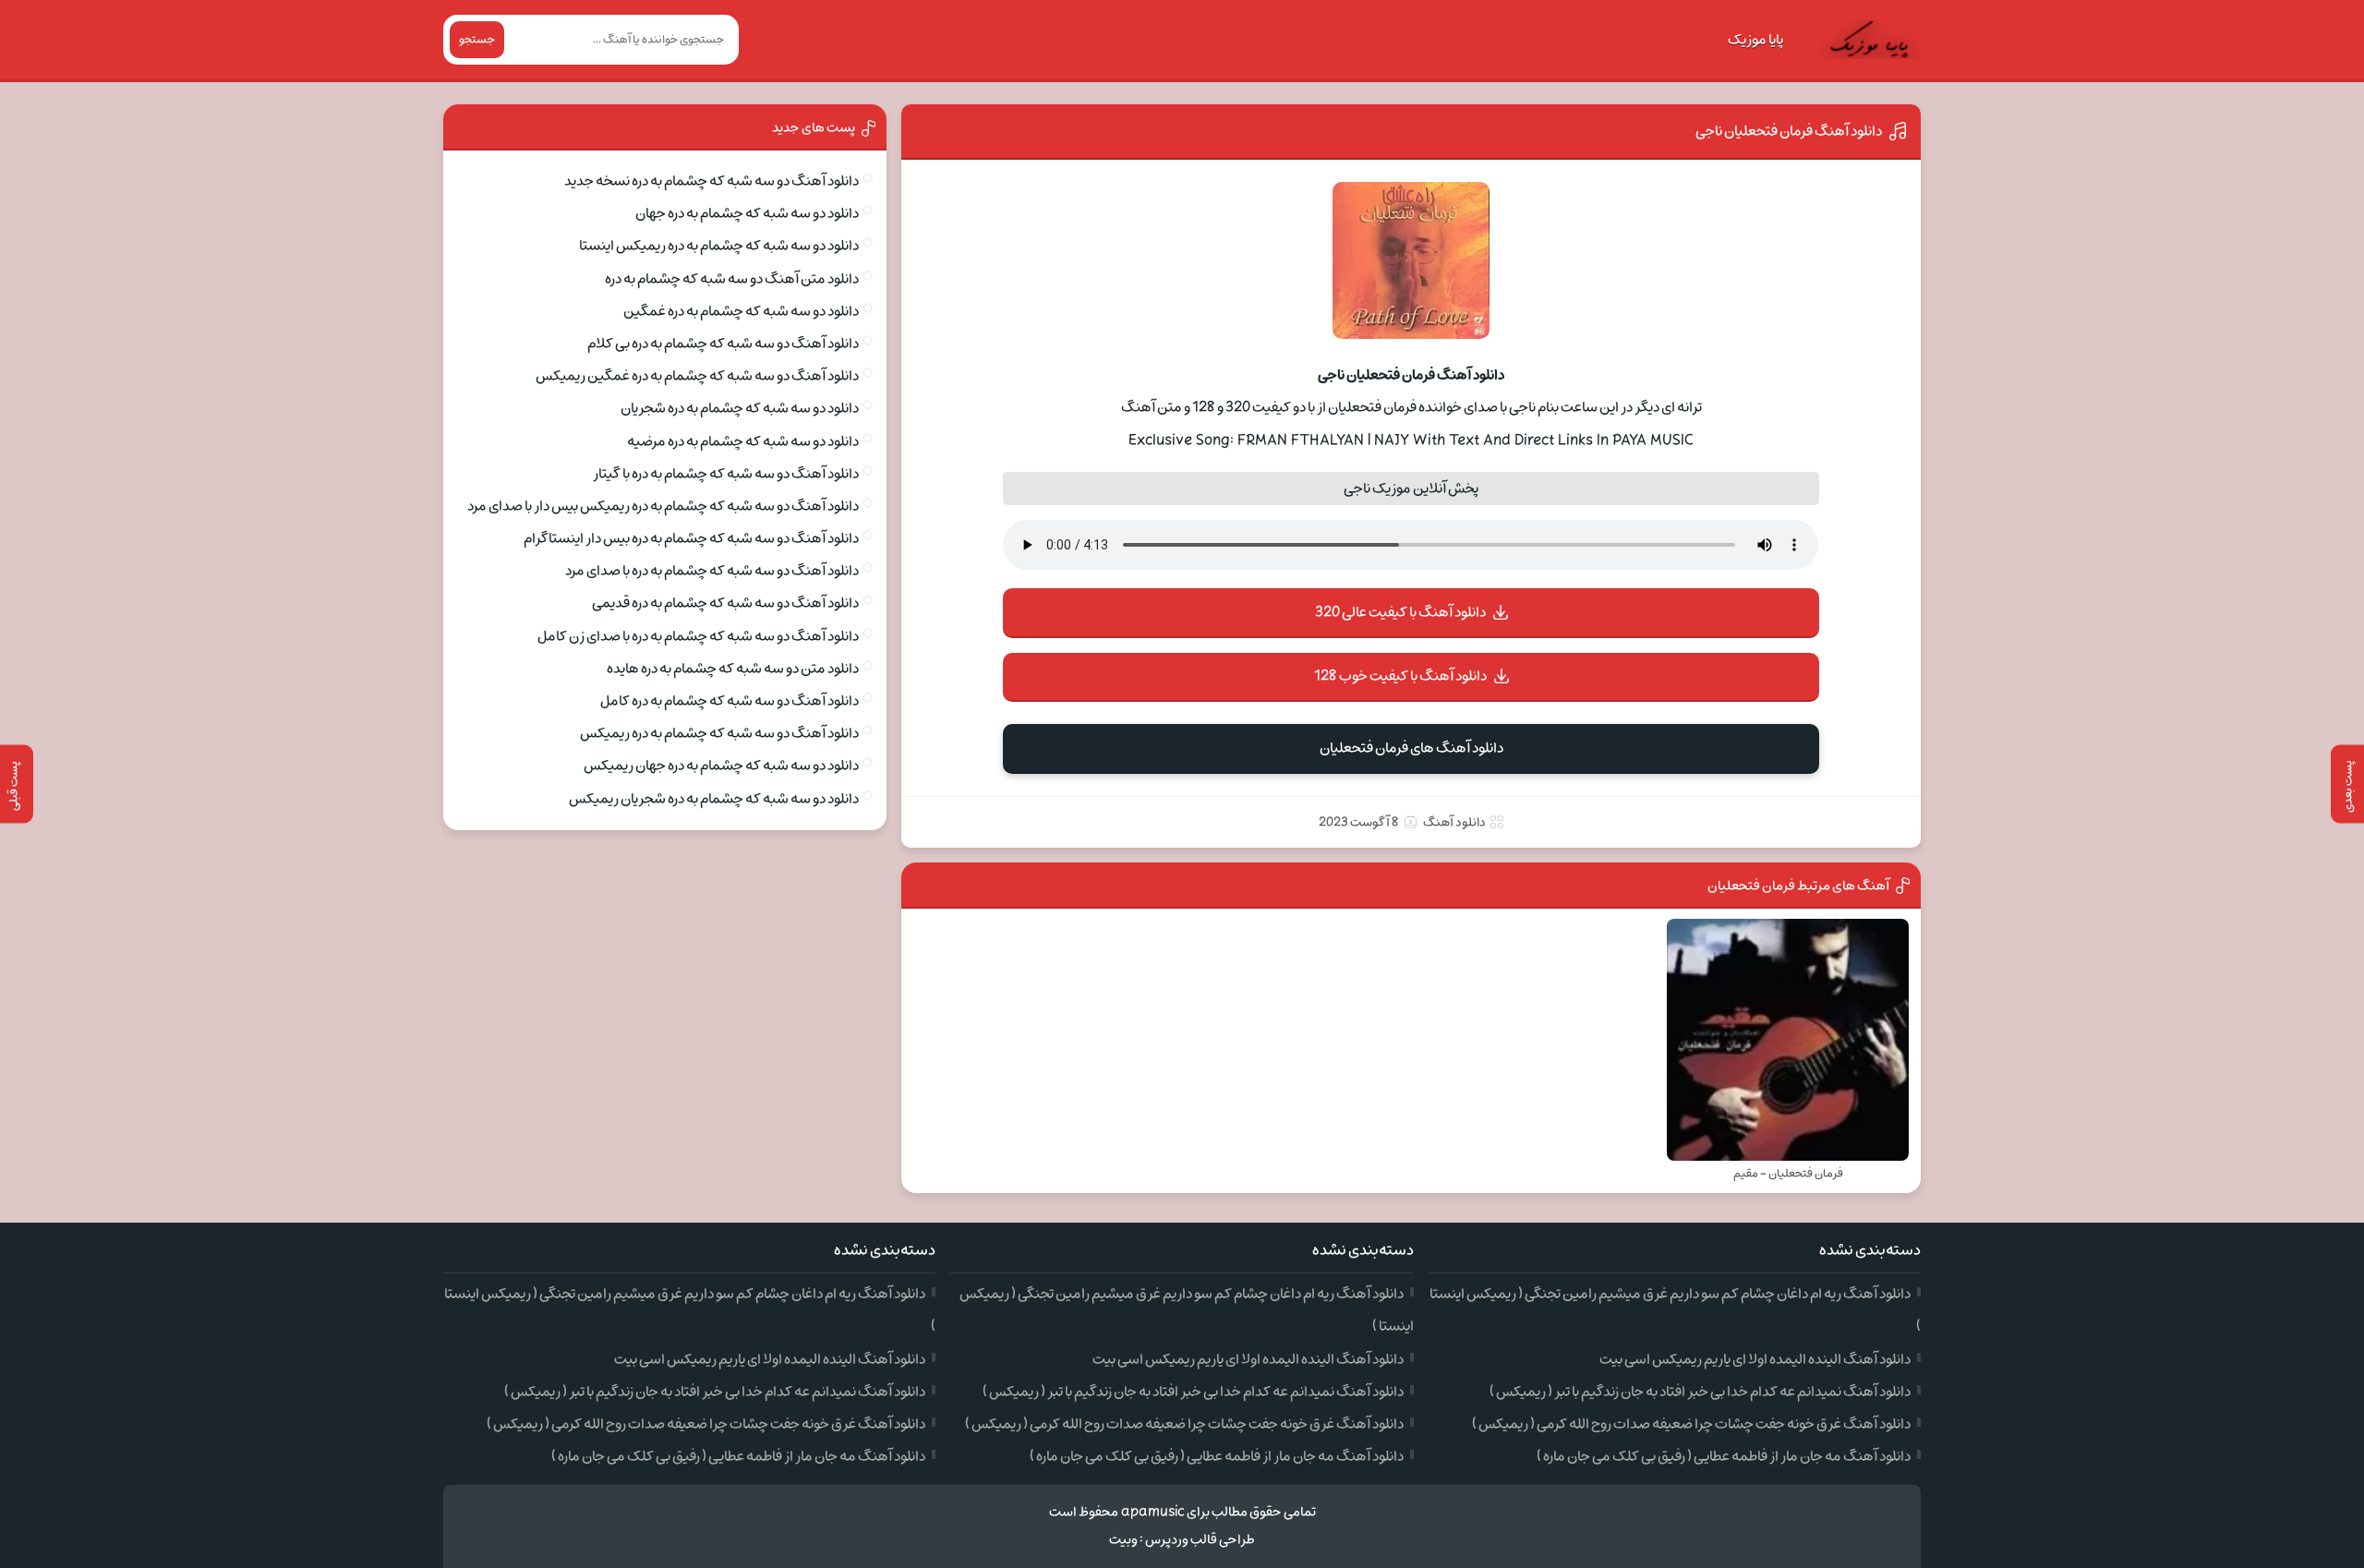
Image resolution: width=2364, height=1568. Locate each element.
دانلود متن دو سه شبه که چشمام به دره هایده (733, 669)
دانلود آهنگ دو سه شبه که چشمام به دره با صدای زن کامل (698, 636)
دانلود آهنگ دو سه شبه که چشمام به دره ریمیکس (719, 733)
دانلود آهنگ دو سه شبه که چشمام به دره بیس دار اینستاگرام (691, 538)
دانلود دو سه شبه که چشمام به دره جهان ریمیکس (721, 766)
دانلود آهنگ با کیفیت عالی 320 (1400, 612)
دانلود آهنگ (1454, 822)
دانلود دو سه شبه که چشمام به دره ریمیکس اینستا (719, 246)
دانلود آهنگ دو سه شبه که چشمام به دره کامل (730, 701)
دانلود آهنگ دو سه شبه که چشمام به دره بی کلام (723, 344)
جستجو (477, 40)
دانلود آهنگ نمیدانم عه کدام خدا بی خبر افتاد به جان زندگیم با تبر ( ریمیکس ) (1700, 1392)
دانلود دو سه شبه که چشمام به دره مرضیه (743, 441)
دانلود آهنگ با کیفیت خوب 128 (1400, 676)
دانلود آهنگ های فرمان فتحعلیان (1411, 748)
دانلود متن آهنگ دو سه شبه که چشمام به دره (732, 279)
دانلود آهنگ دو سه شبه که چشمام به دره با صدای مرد (712, 571)
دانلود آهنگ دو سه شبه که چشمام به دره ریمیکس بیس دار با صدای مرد (663, 506)
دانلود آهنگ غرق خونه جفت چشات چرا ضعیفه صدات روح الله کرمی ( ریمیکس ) (1691, 1424)
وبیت (1123, 1540)
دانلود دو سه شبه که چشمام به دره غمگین (741, 311)
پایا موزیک (1755, 40)
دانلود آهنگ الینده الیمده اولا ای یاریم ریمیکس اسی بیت (1755, 1359)
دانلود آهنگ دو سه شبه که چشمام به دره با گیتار (726, 474)
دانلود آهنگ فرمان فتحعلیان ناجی (1789, 131)
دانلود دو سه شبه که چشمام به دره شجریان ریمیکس (714, 799)
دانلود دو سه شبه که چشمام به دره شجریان (740, 408)
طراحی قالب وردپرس (1200, 1540)
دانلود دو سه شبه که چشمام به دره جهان (747, 213)
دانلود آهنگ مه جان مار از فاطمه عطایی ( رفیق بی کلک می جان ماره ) (1724, 1456)
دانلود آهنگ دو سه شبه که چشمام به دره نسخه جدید (712, 181)
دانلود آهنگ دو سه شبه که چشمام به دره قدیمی (725, 603)
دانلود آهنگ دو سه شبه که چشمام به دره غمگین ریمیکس (697, 376)
